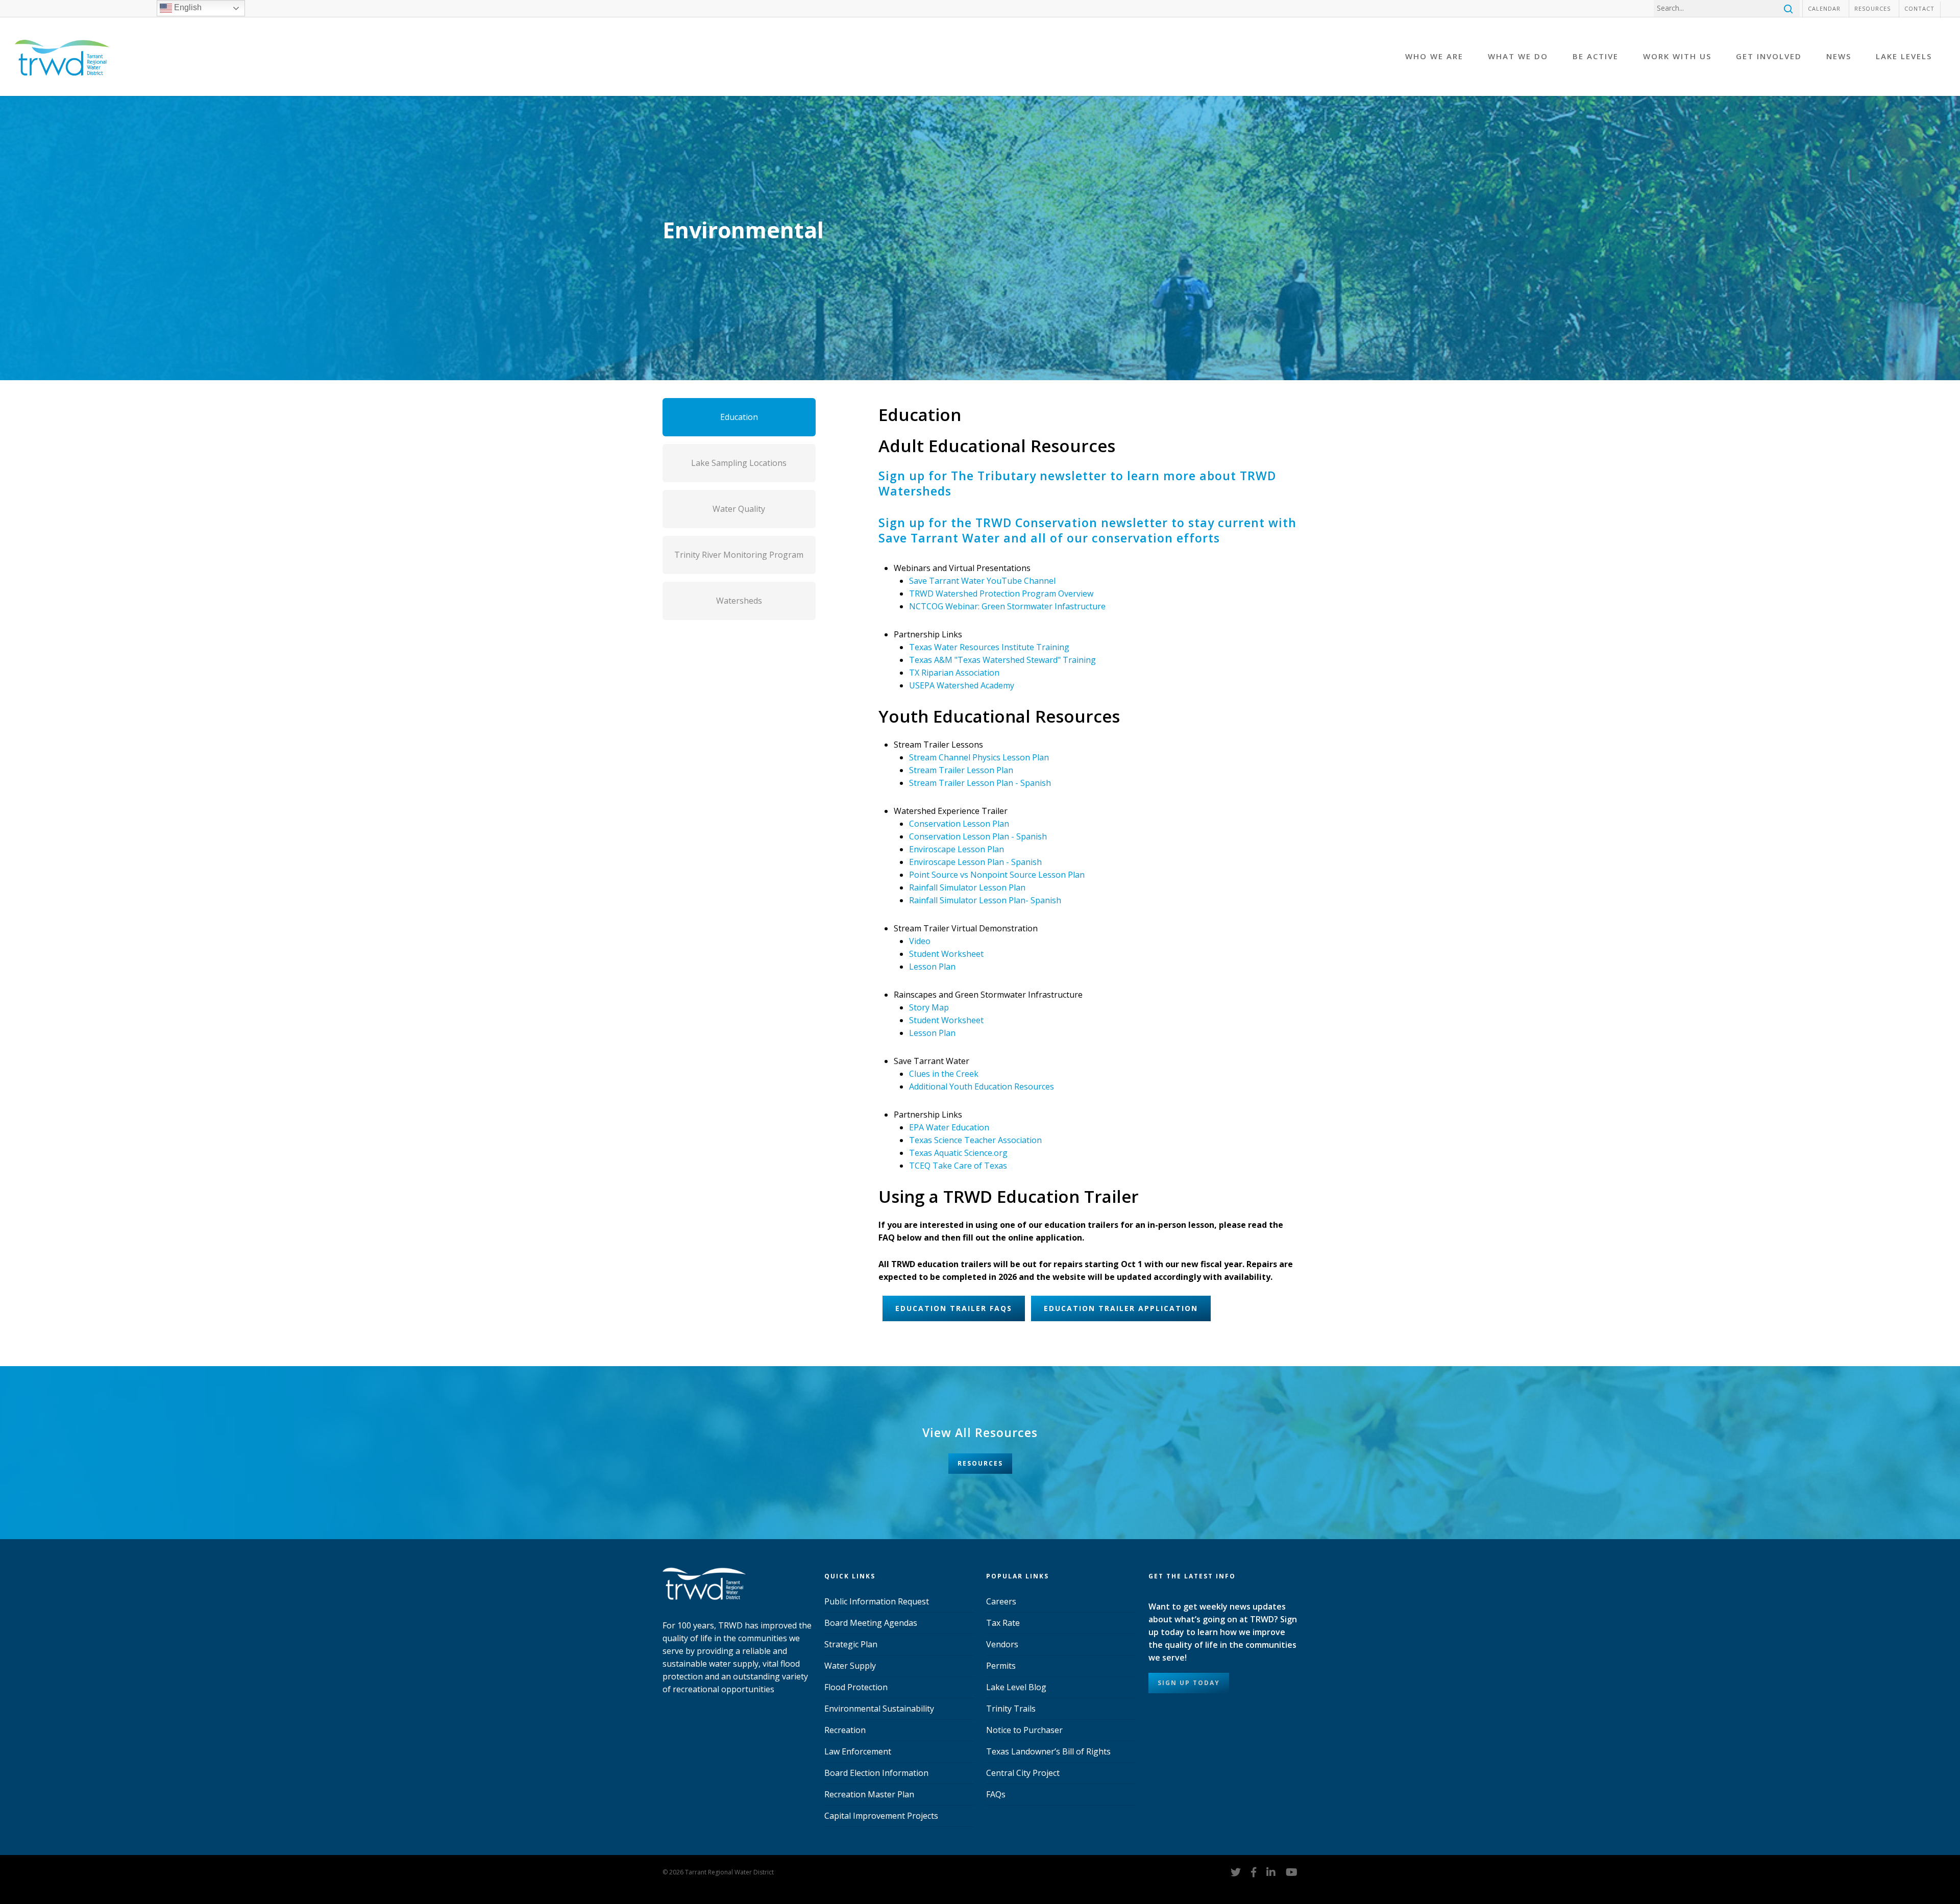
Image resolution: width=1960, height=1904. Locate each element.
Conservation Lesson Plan (959, 824)
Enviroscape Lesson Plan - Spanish (975, 862)
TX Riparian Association (954, 673)
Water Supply (850, 1666)
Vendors (1002, 1644)
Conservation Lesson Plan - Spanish (978, 836)
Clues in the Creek (944, 1074)
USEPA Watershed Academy (962, 685)
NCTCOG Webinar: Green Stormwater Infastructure (1007, 606)
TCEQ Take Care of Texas (958, 1166)
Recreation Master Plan (869, 1794)
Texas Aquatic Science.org (958, 1153)
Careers (1001, 1601)
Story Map (929, 1007)
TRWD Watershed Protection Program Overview (1001, 594)
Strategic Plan (851, 1644)
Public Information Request (877, 1601)
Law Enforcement (858, 1751)
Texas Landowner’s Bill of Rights (1048, 1751)
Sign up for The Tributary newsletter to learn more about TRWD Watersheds (1077, 483)
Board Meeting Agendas (871, 1623)
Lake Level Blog (1016, 1687)
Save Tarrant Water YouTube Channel (982, 581)
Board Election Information (876, 1773)
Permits (1001, 1666)
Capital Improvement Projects (881, 1816)
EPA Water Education (949, 1127)
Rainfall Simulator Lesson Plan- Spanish (985, 900)
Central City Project (1023, 1773)
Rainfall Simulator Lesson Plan (967, 887)
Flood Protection (856, 1687)
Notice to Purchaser (1024, 1730)
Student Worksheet (946, 954)
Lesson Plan (932, 967)
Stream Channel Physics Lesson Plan (979, 757)
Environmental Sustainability (879, 1709)
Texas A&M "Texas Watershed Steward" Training (1002, 660)
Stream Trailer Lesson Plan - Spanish (980, 783)
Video (920, 941)
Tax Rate (1003, 1623)
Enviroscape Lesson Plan (957, 849)
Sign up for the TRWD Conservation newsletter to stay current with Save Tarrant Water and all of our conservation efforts (1087, 530)
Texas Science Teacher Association (975, 1140)
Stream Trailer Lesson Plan (961, 770)
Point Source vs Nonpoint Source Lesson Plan (997, 875)
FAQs (996, 1794)
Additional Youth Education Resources (982, 1086)
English (187, 7)
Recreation (845, 1730)
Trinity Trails (1011, 1709)
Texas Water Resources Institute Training (989, 647)
